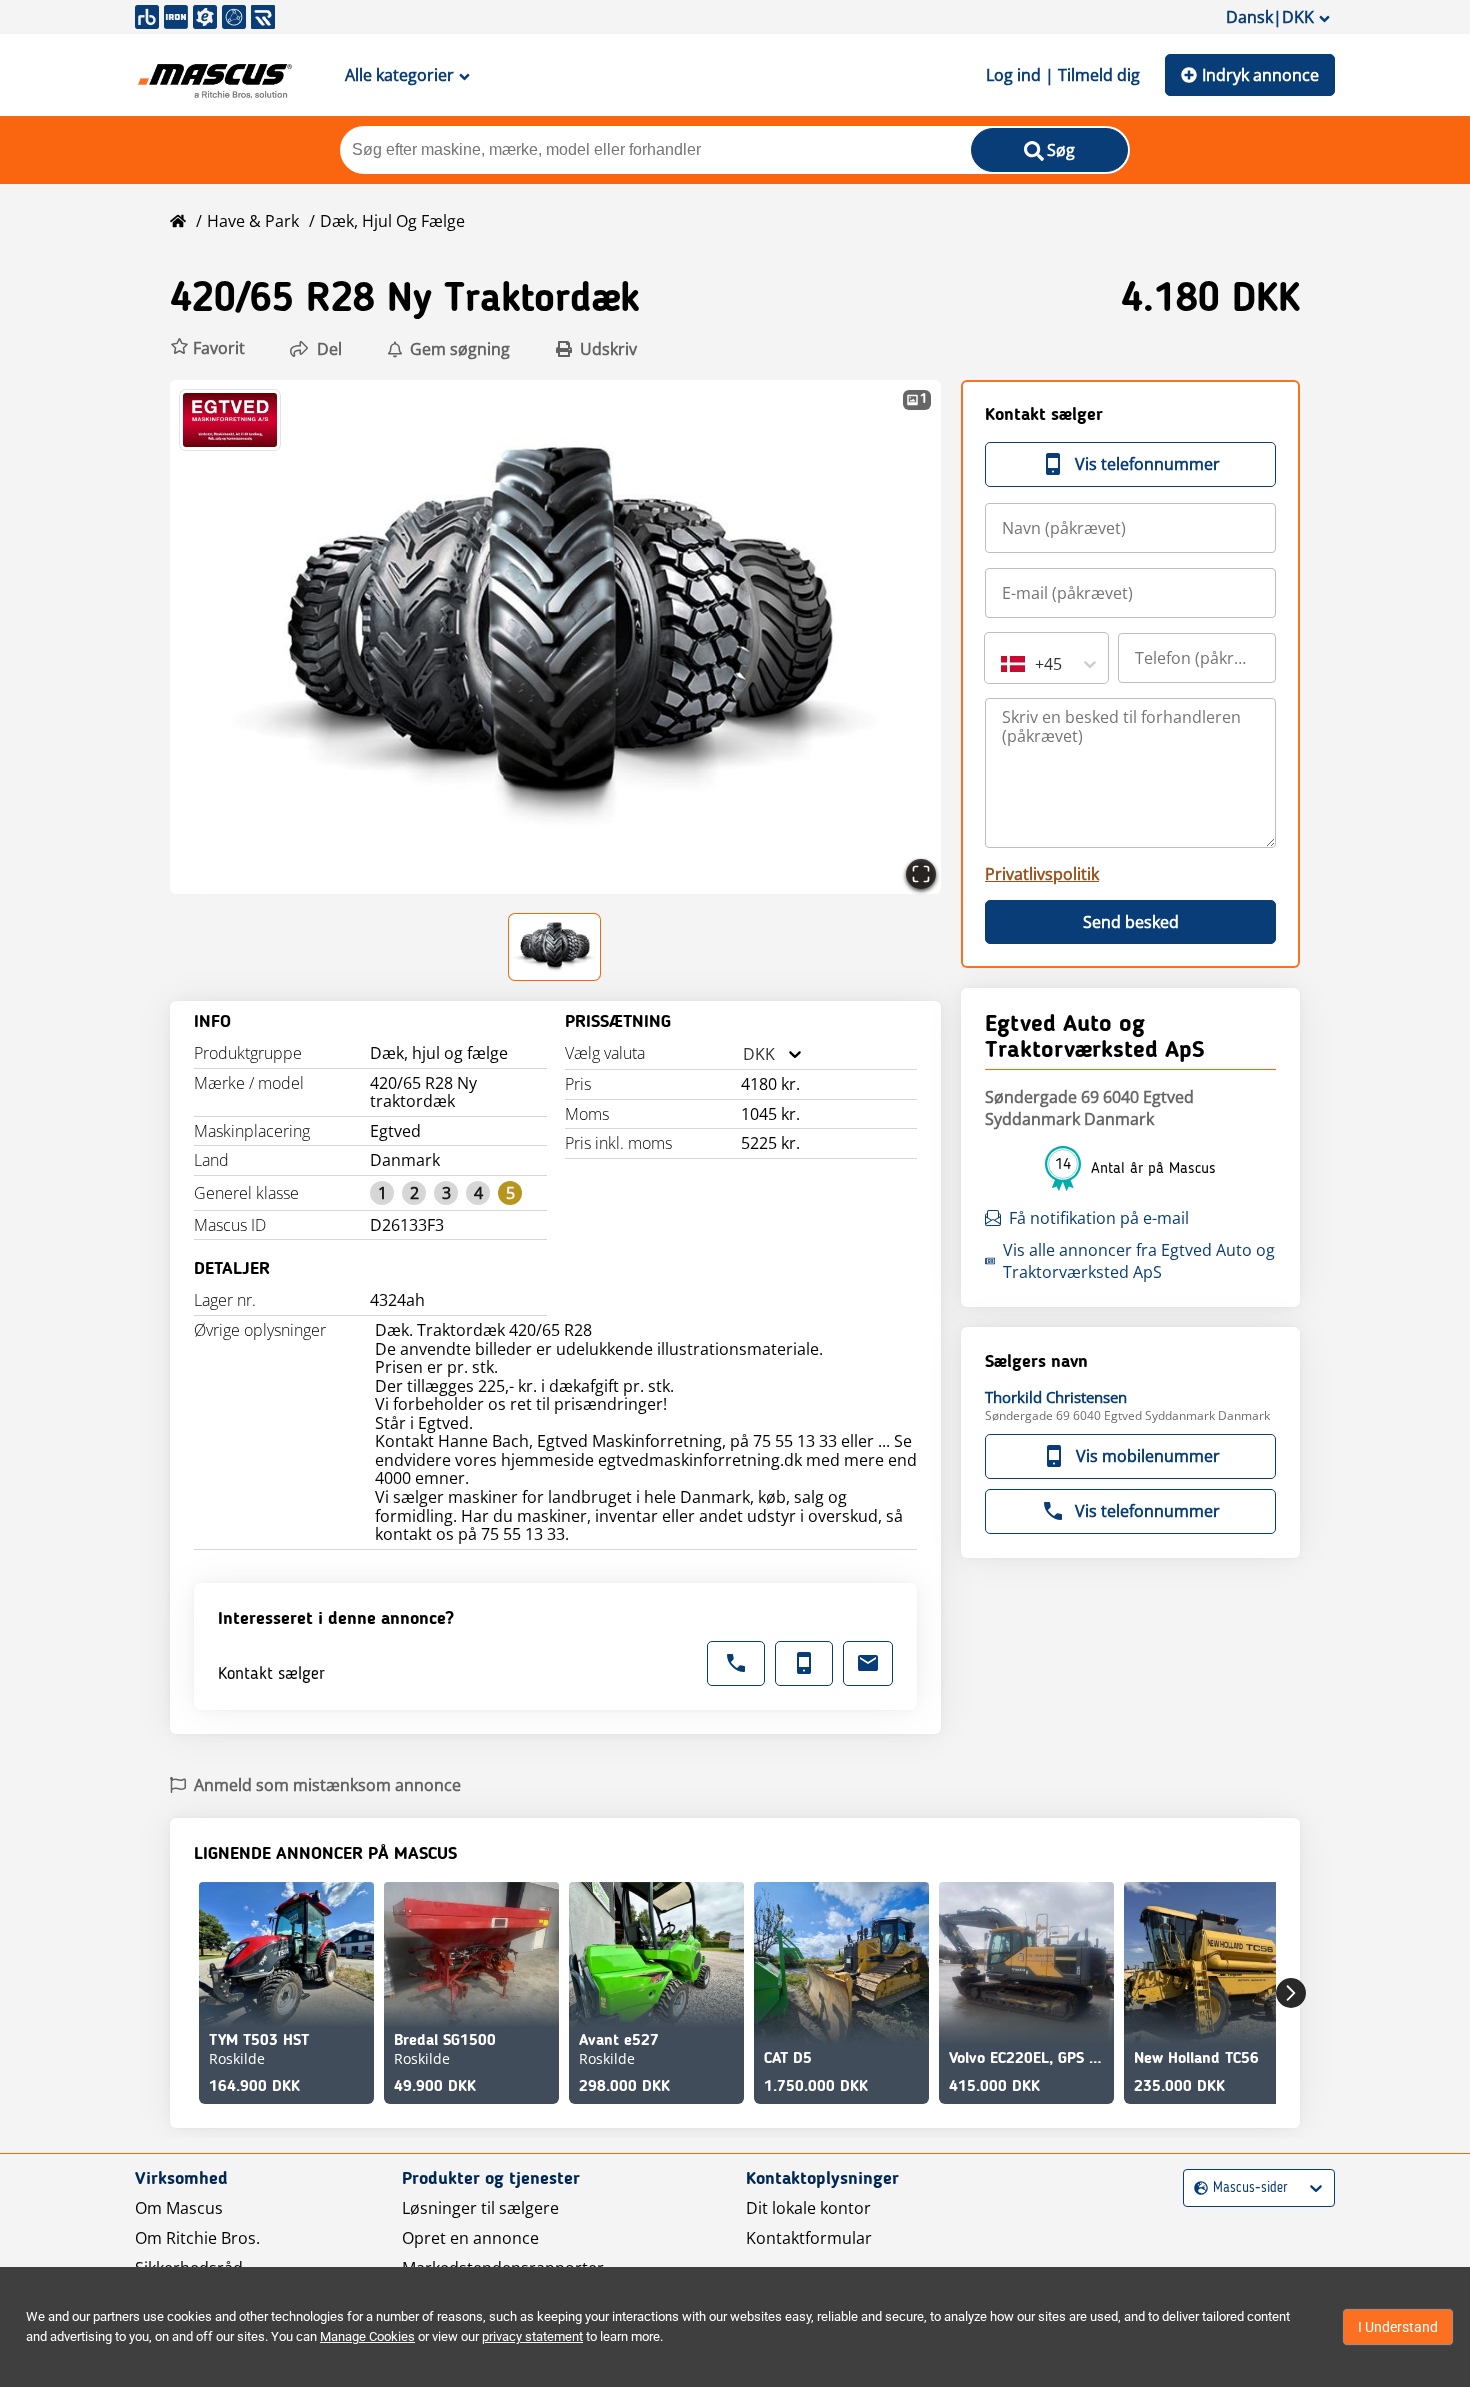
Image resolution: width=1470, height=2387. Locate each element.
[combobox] (743, 1054)
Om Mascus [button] (179, 2208)
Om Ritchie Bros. (197, 2238)
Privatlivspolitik (1042, 874)
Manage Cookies (367, 2336)
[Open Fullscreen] (921, 874)
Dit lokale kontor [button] (808, 2208)
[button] (207, 348)
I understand (1398, 2327)
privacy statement (532, 2336)
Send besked (1131, 922)
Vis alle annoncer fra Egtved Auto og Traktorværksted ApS (1139, 1261)
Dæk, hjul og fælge (392, 221)
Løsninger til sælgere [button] (480, 2208)
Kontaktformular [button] (809, 2238)
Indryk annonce (1260, 75)
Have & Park (253, 221)
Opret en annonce (470, 2238)
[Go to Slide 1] (555, 947)
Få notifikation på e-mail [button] (1099, 1218)
